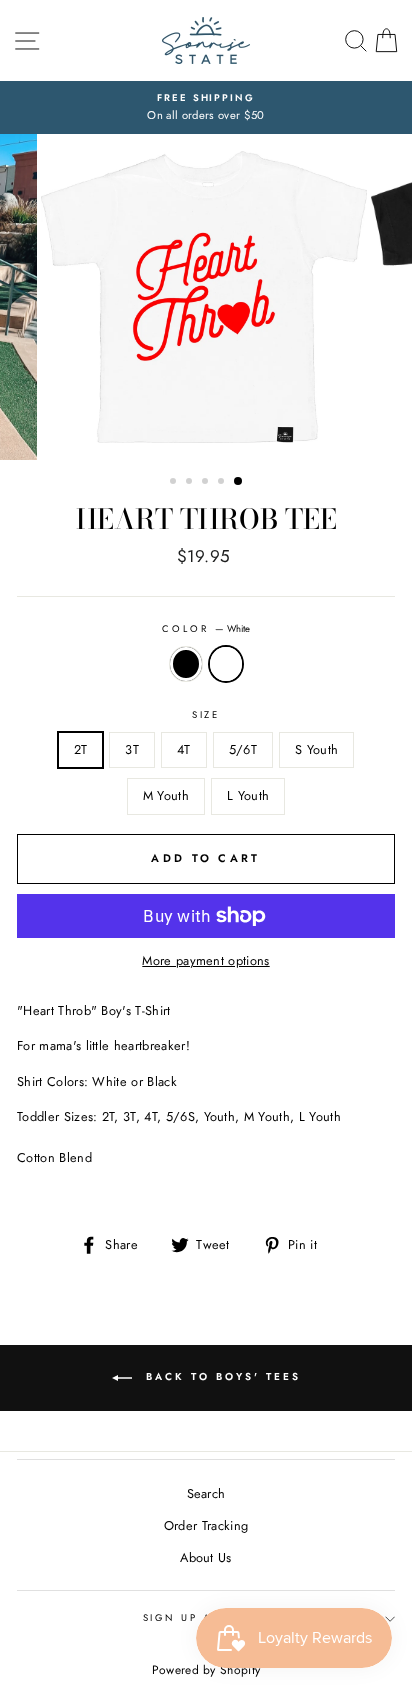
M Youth (166, 795)
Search (206, 1493)
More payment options (205, 960)
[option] (206, 107)
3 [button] (207, 483)
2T (81, 749)
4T (184, 749)
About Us (206, 1557)
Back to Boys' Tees (220, 1376)
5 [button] (239, 482)
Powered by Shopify (206, 1670)
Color (205, 629)
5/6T (243, 749)
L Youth (248, 795)
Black (186, 664)
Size (206, 715)
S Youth (316, 749)
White (226, 664)
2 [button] (191, 483)
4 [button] (223, 483)
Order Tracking (206, 1525)
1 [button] (175, 483)
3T (132, 749)
